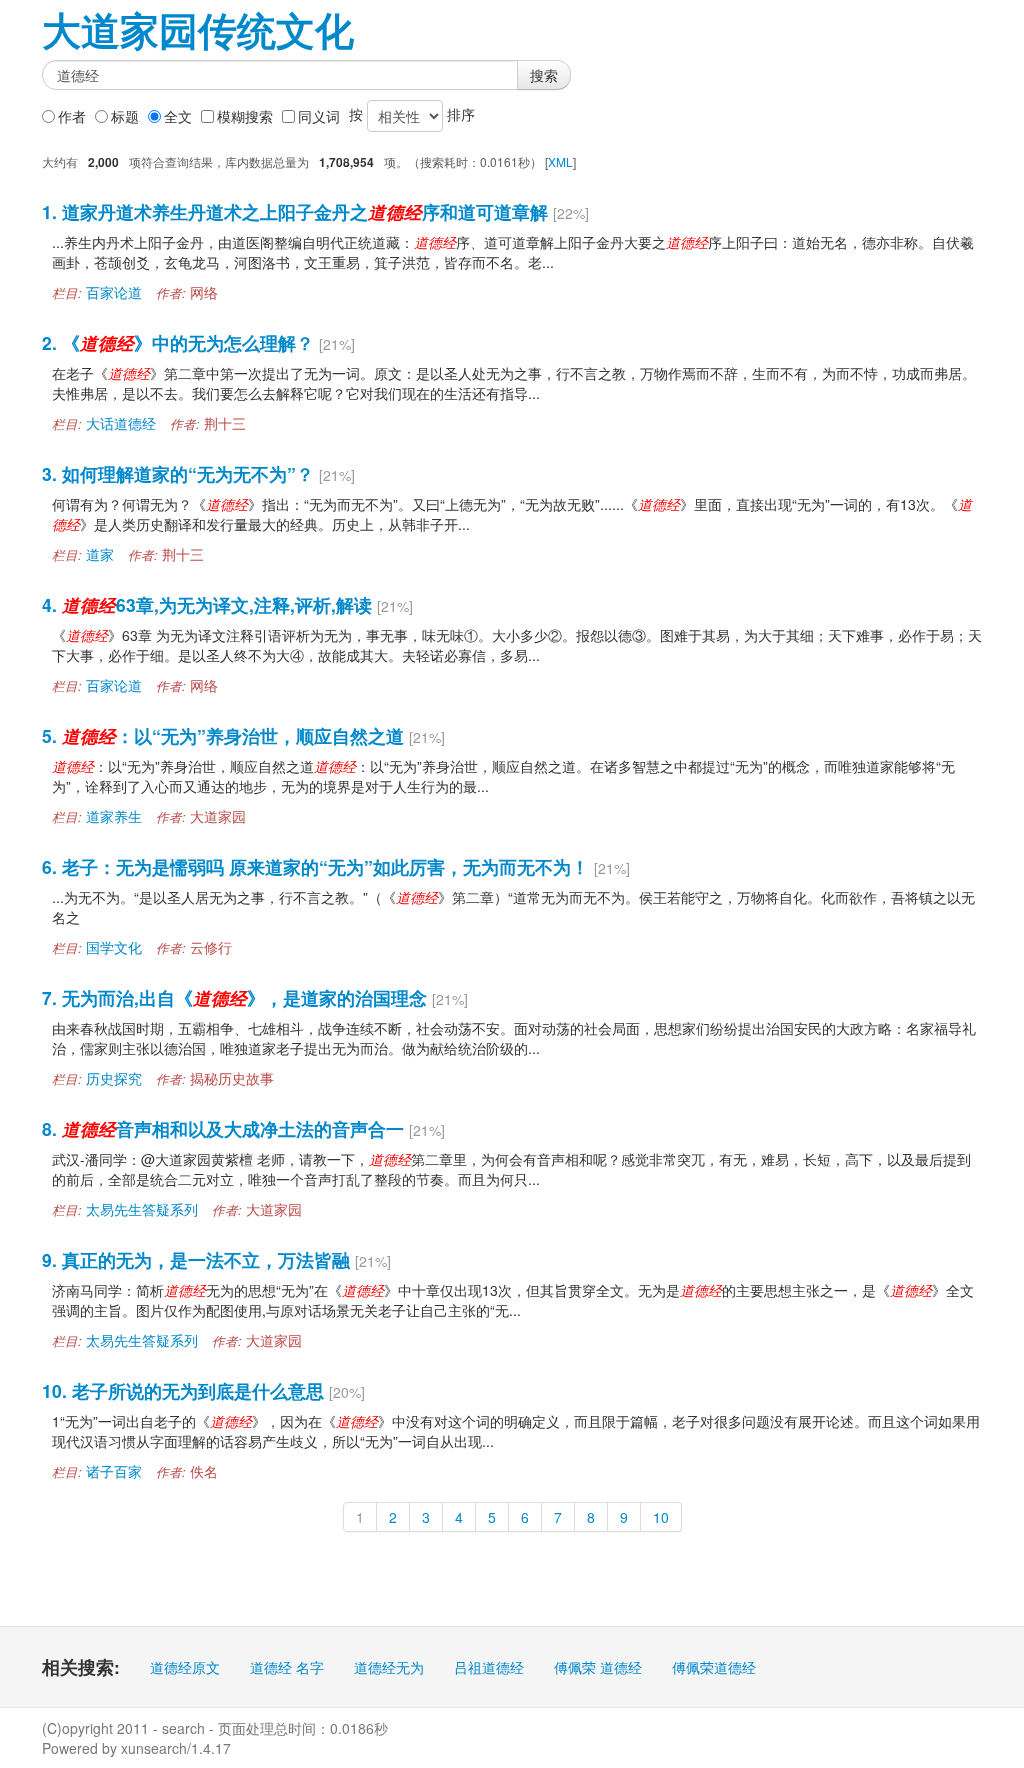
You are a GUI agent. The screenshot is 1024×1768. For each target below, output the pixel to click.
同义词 (319, 116)
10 (661, 1517)
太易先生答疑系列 (142, 1209)
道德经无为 (389, 1667)
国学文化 (114, 947)
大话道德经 (121, 423)
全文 (178, 116)
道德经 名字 (287, 1667)
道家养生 (114, 816)
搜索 (544, 75)
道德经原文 (185, 1667)
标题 (125, 116)
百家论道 (114, 292)
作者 (72, 116)
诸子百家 (114, 1471)
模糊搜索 (245, 116)
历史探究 (114, 1078)
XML (560, 161)
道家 (100, 554)
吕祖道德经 (489, 1667)
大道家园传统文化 (198, 29)
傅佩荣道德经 (714, 1667)
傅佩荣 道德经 (598, 1667)
